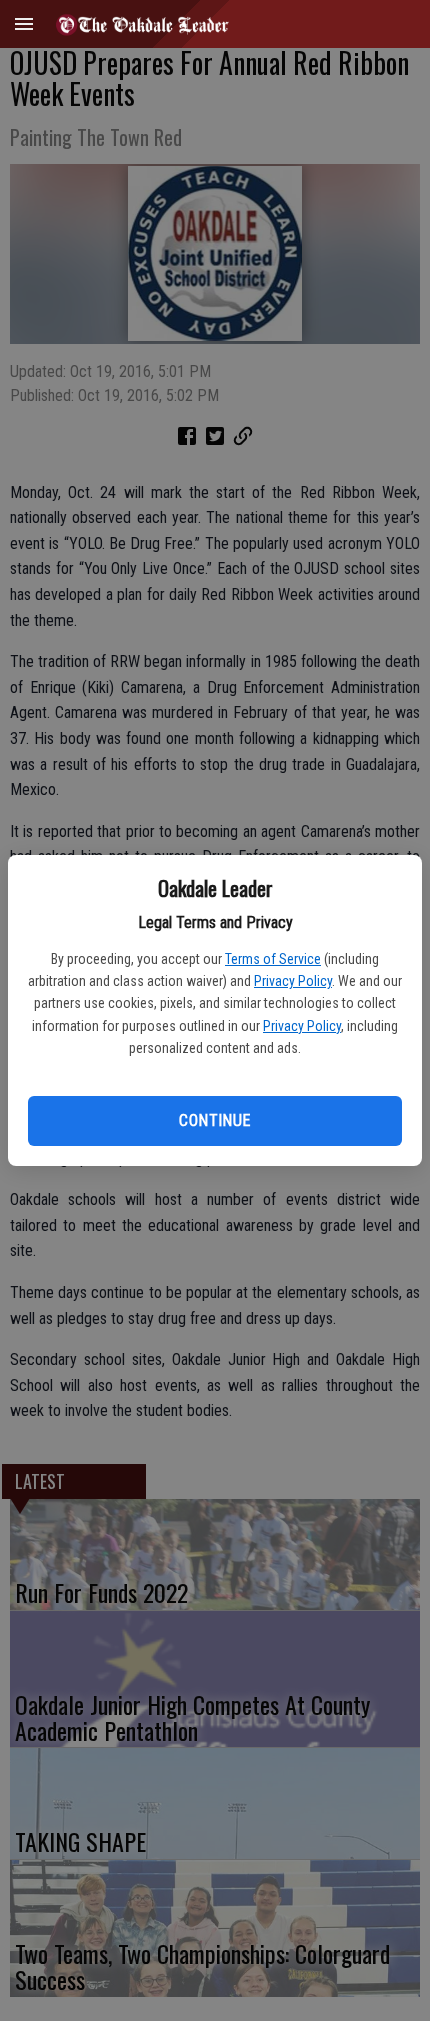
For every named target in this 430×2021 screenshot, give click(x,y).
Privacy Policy (293, 981)
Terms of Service (273, 959)
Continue (214, 1120)
